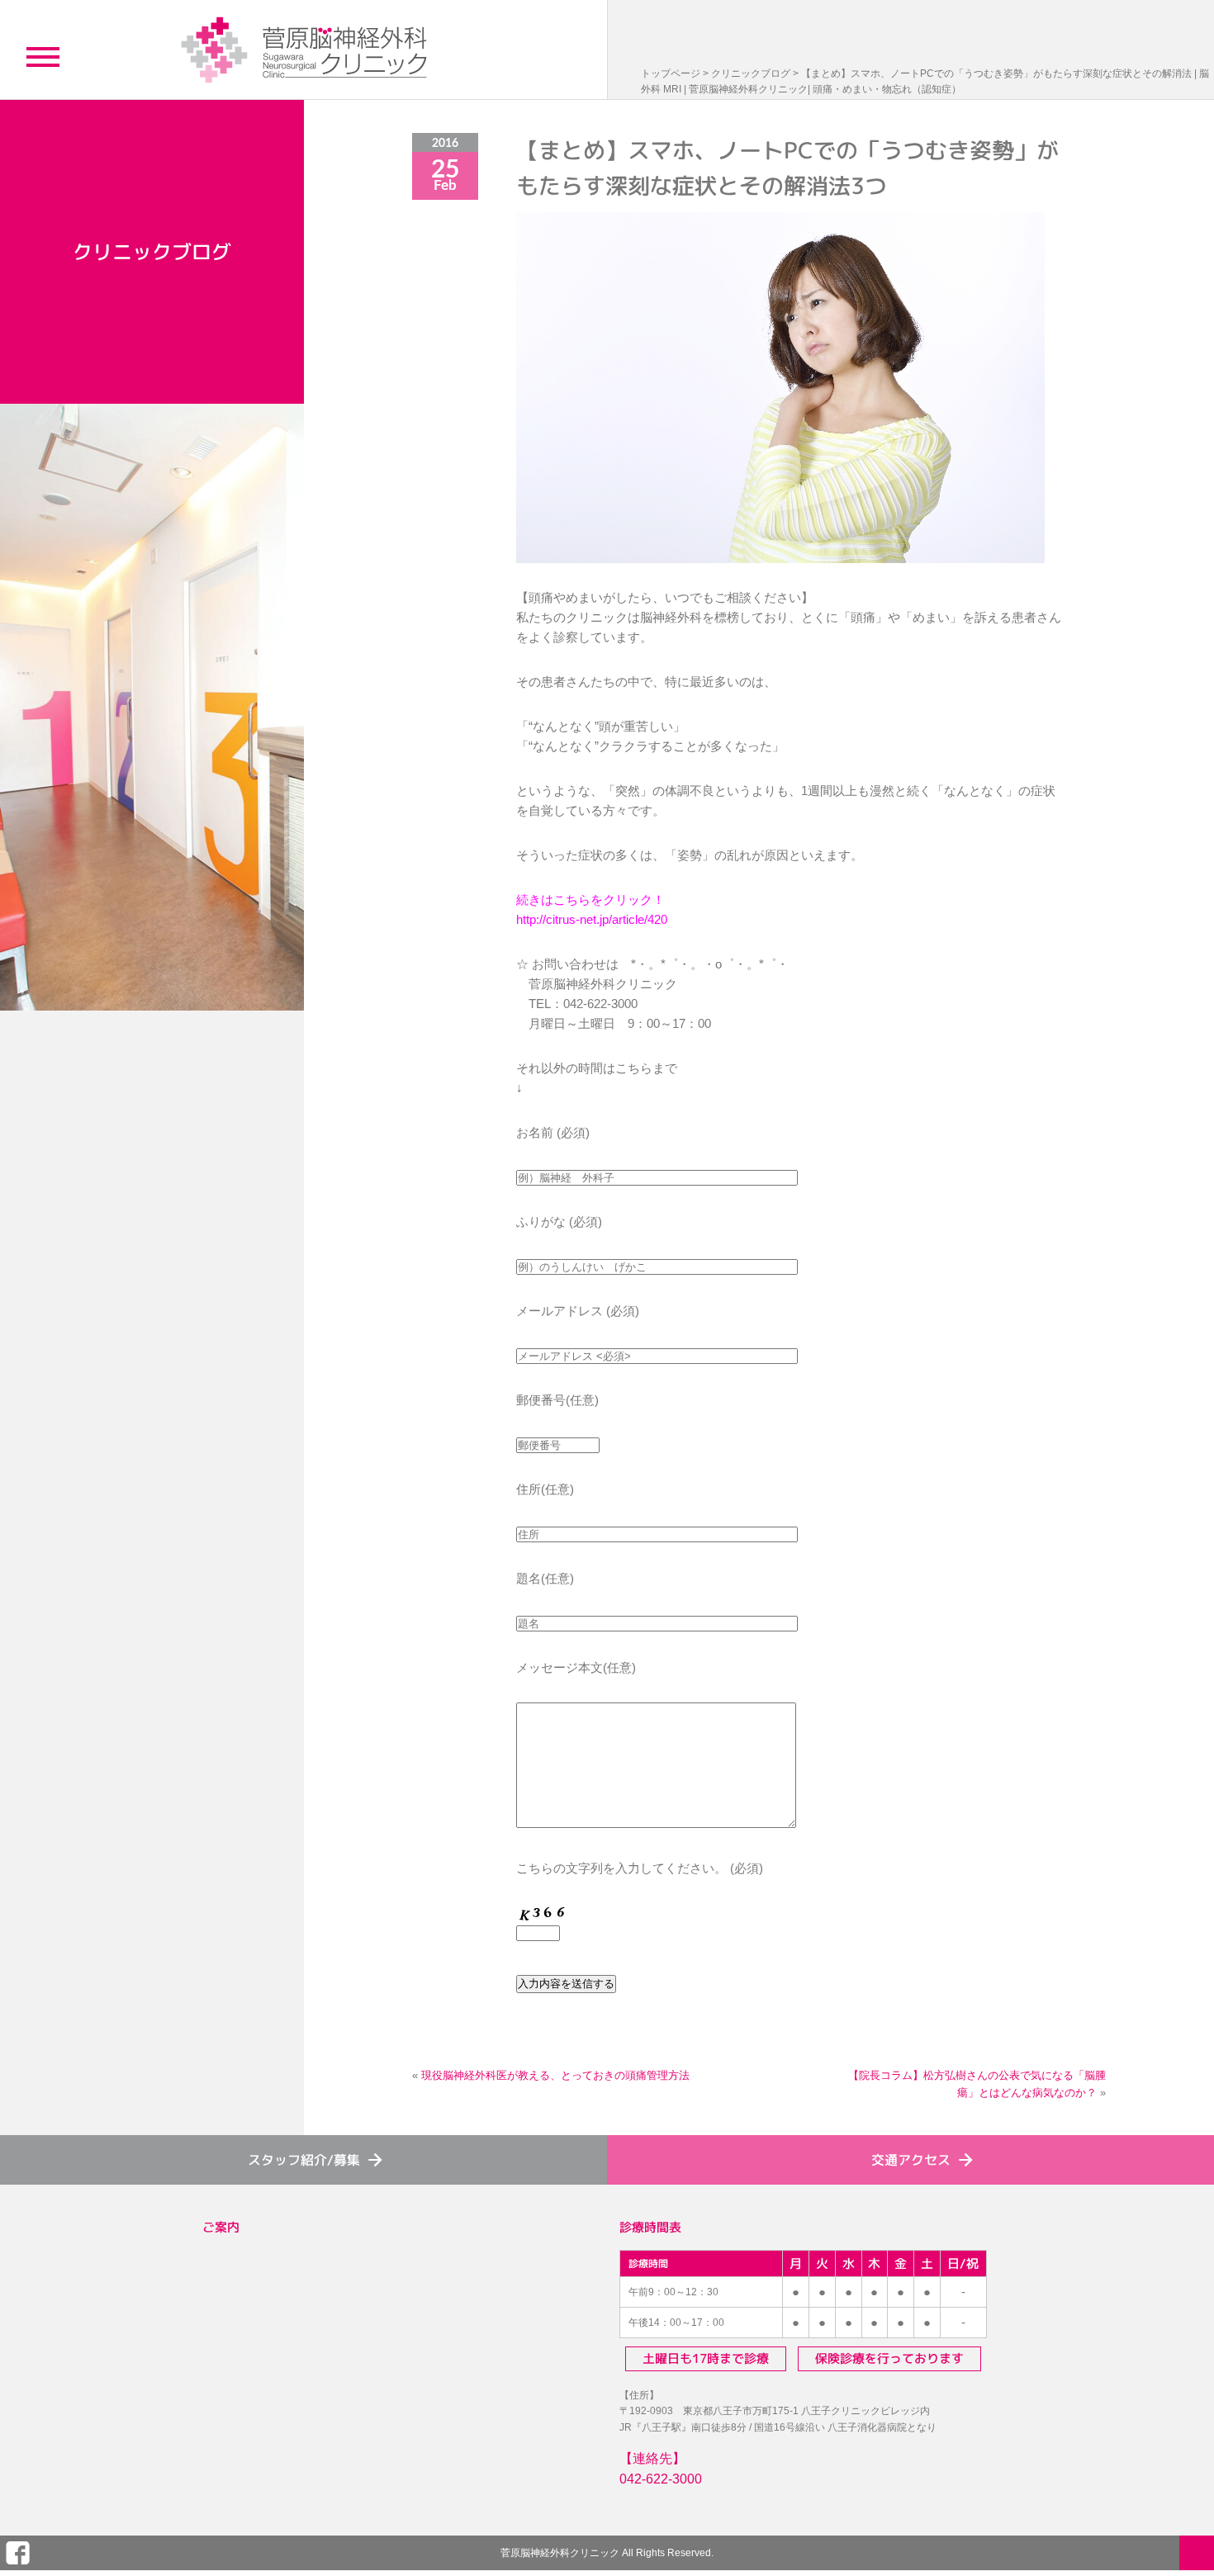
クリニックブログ (751, 73)
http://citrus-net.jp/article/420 (592, 919)
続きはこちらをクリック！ (590, 900)
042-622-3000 (661, 2479)
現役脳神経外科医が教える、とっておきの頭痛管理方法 (555, 2075)
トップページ (671, 73)
